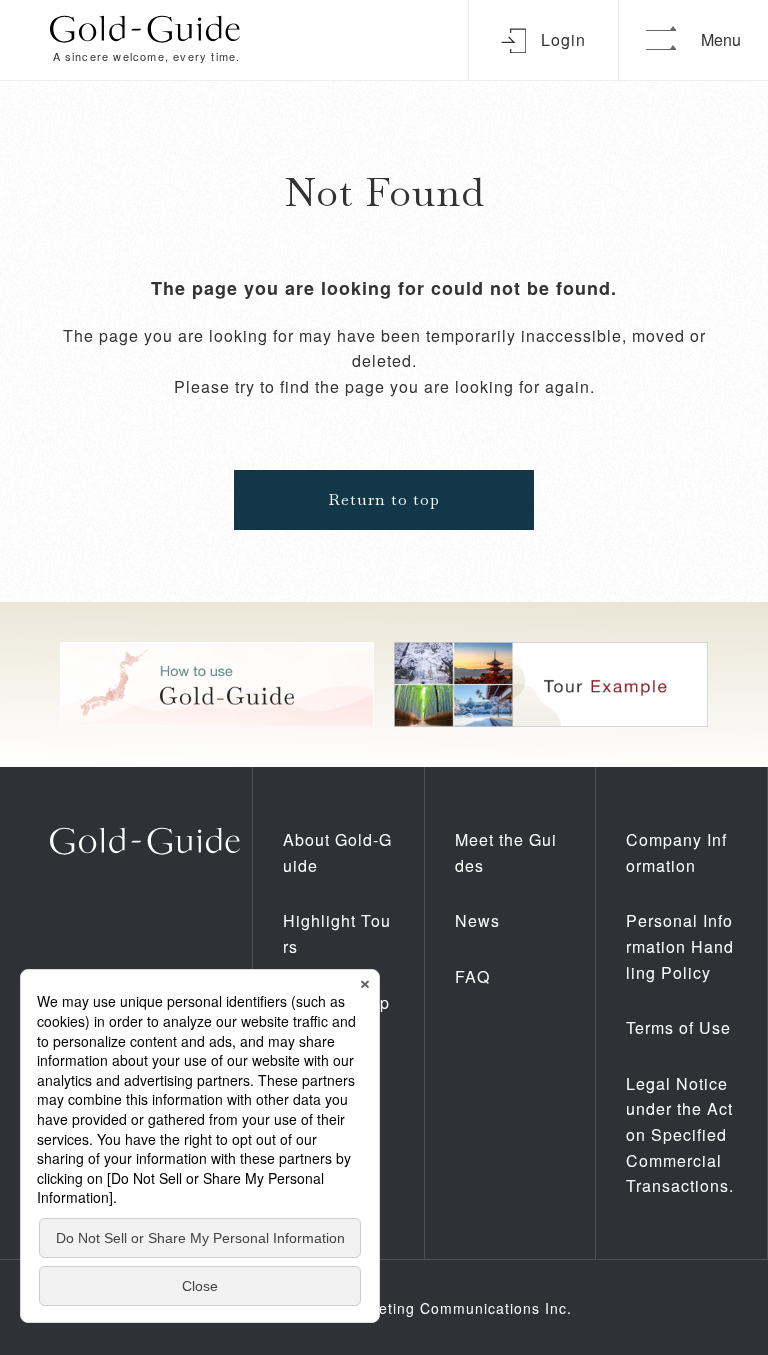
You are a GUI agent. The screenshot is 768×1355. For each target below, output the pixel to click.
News (477, 920)
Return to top (384, 499)
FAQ (472, 976)
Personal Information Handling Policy (680, 946)
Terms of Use (678, 1027)
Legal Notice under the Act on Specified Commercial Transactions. (680, 1134)
